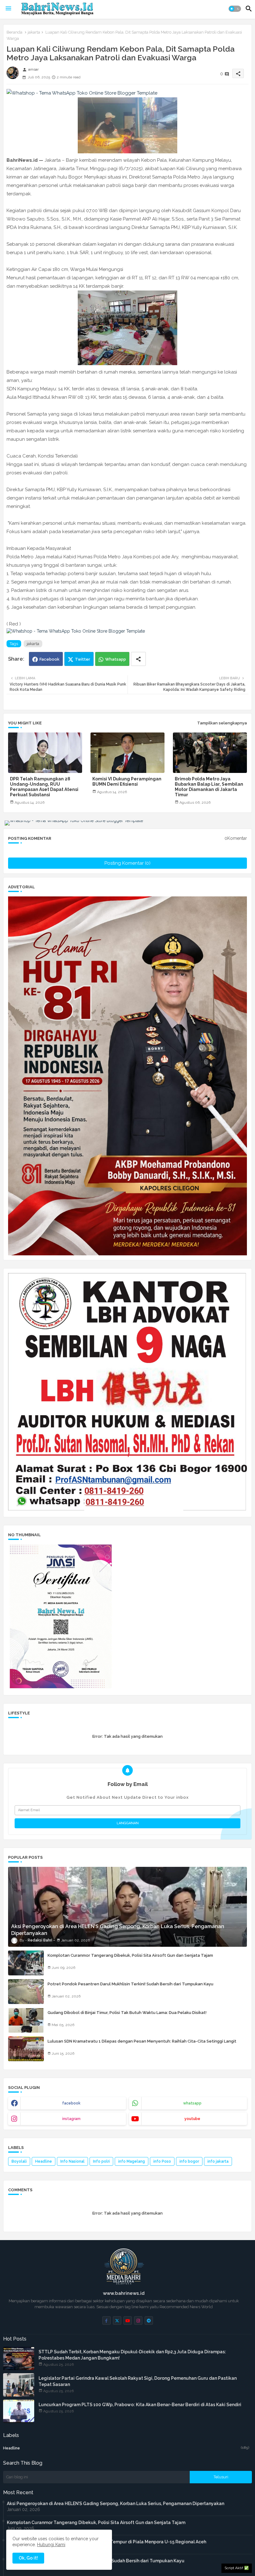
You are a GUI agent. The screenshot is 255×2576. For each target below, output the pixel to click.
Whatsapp (116, 659)
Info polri (101, 2161)
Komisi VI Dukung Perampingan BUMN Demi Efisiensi (127, 781)
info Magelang (132, 2161)
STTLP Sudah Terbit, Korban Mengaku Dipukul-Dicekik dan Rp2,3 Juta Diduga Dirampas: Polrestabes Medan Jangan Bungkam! (132, 2355)
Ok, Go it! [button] (28, 2558)
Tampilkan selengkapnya (222, 723)
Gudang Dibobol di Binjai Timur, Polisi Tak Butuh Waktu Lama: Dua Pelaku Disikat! (127, 2013)
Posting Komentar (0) (127, 863)
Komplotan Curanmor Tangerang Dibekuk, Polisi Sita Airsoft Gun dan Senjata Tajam (130, 1955)
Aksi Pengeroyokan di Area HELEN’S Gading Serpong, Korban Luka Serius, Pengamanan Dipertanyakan (116, 2504)
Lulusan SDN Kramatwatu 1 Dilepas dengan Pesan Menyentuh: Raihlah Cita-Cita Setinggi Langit (142, 2041)
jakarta (34, 32)
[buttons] (107, 2320)
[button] (235, 9)
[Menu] (8, 9)
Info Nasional (72, 2161)
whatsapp (192, 2103)
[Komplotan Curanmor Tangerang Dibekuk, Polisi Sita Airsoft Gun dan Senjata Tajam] (26, 1963)
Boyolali (19, 2161)
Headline (44, 2161)
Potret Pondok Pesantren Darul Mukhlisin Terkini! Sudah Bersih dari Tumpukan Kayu (130, 1984)
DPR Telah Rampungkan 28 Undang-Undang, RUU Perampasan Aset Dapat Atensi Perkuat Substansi (44, 787)
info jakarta (218, 2161)
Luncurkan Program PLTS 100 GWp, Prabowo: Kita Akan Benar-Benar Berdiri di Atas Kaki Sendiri (140, 2405)
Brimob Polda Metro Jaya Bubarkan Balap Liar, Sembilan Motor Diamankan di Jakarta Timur (209, 787)
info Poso (162, 2161)
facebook (71, 2103)
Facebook (49, 659)
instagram (71, 2119)
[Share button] (138, 659)
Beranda (14, 32)
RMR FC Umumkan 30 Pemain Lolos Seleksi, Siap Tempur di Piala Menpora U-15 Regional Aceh (107, 2542)
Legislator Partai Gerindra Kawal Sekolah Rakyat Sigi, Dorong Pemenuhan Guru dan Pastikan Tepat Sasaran (138, 2381)
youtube (192, 2119)
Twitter (83, 659)
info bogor (189, 2161)
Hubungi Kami (51, 2545)
